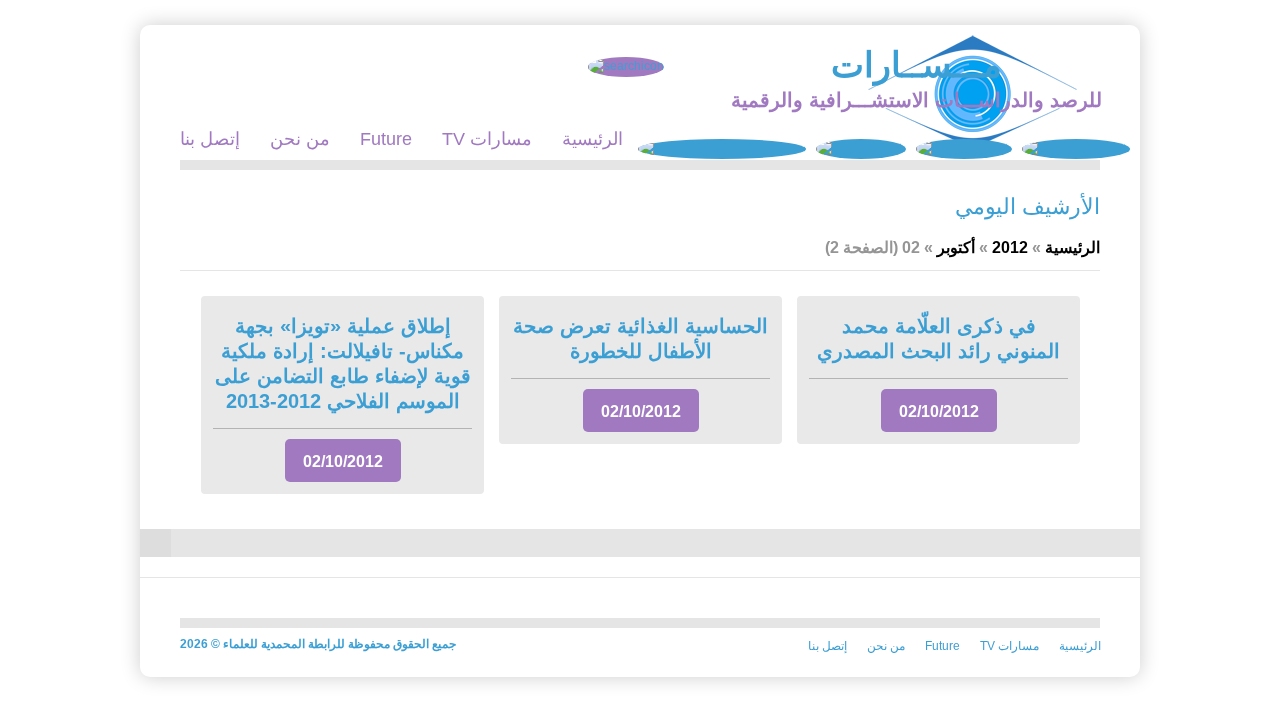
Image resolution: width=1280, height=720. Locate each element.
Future (386, 139)
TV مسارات (487, 139)
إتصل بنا (210, 139)
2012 (1010, 247)
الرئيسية (592, 139)
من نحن (300, 139)
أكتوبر (956, 247)
